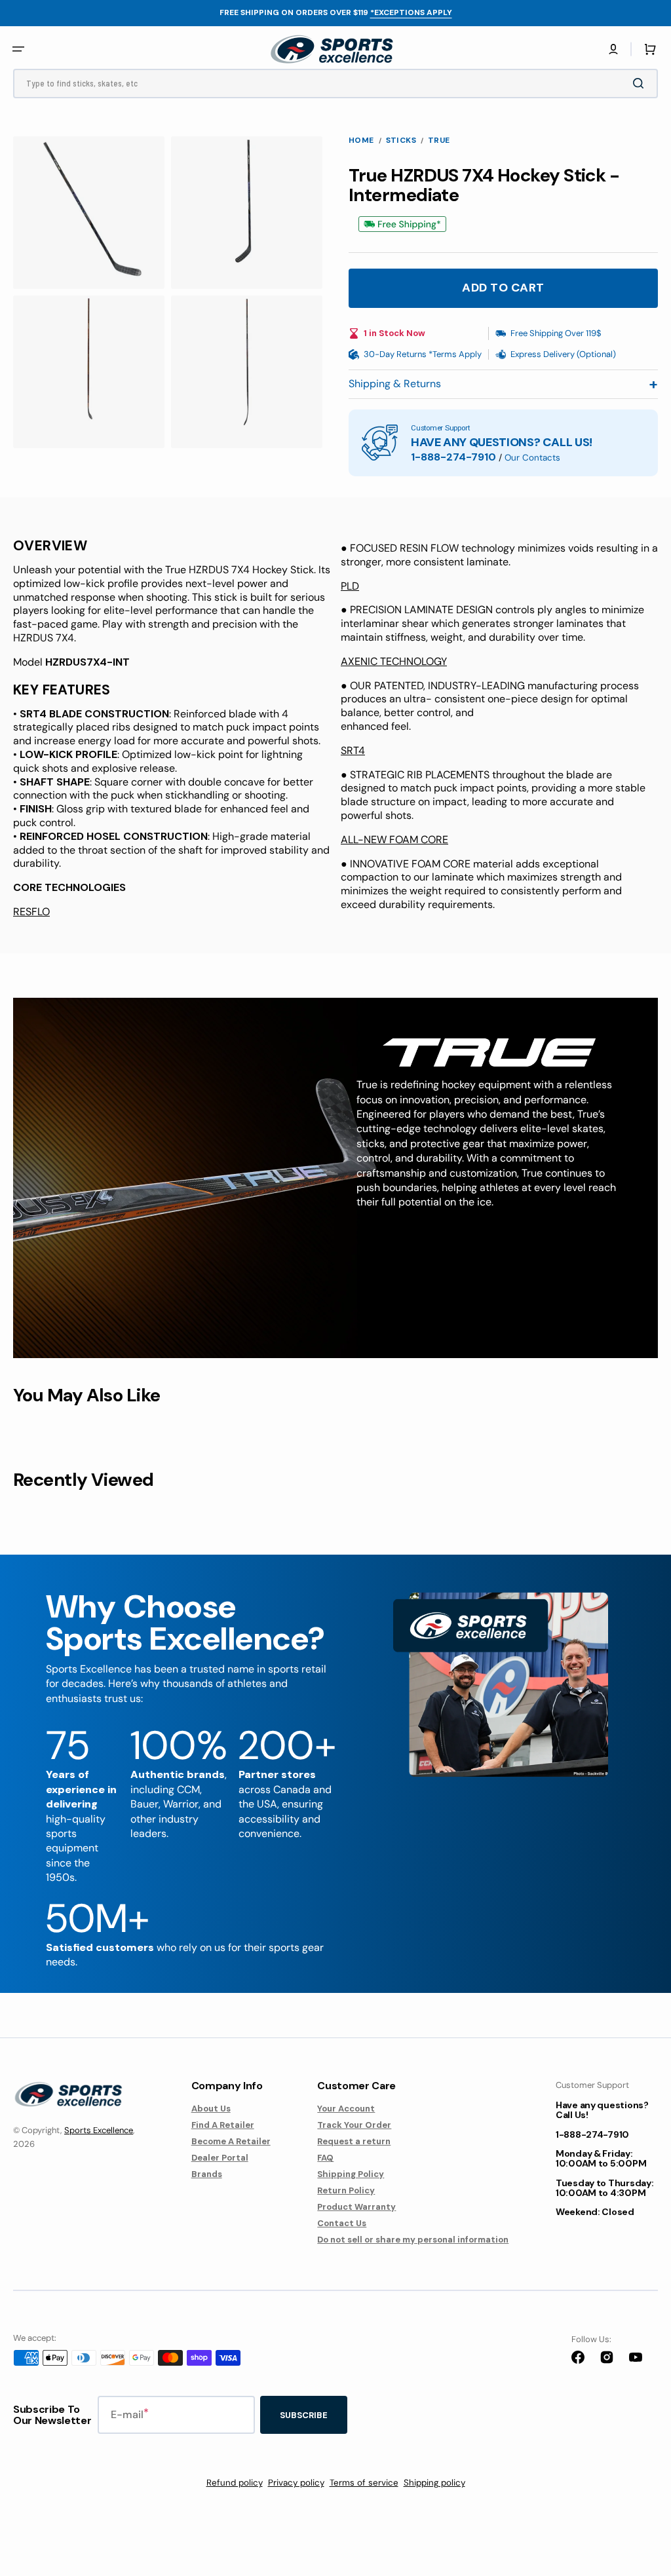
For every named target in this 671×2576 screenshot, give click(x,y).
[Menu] (18, 49)
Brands (207, 2174)
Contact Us (342, 2223)
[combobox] (335, 84)
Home (361, 141)
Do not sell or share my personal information (413, 2240)
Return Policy (346, 2190)
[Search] (641, 83)
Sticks (401, 141)
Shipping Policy (351, 2174)
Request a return (354, 2141)
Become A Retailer (231, 2141)
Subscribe (304, 2415)
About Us (211, 2109)
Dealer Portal (220, 2158)
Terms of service (364, 2483)
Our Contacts (532, 458)
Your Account (346, 2109)
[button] (613, 49)
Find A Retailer (223, 2125)
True (439, 141)
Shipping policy (434, 2483)
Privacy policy (296, 2483)
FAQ (325, 2158)
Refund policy (235, 2483)
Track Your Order (354, 2125)
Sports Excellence (99, 2130)
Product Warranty (356, 2207)
